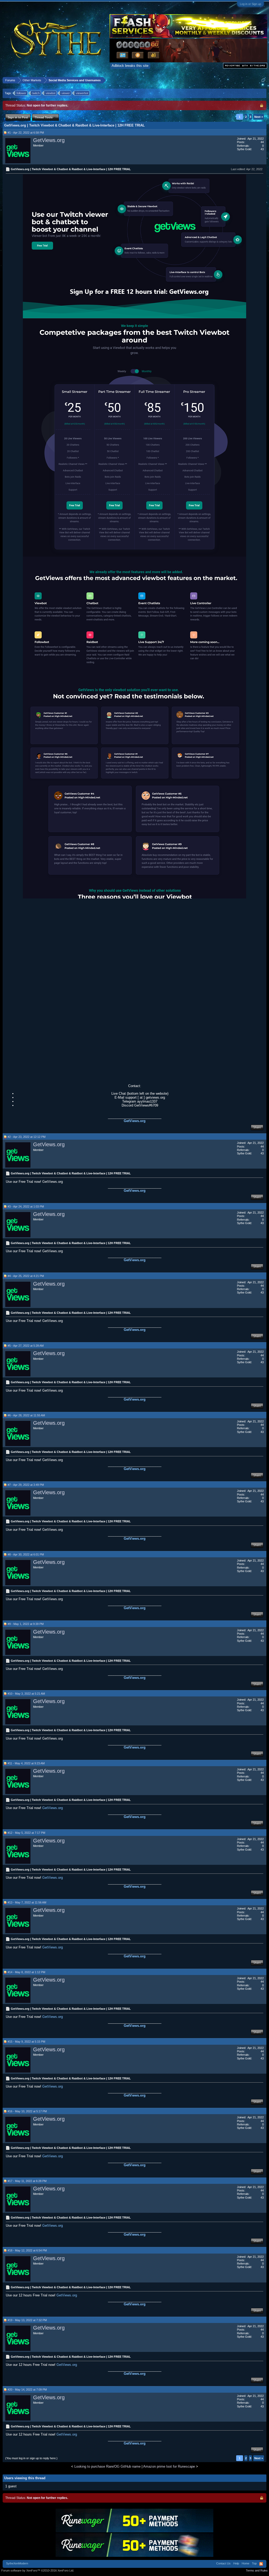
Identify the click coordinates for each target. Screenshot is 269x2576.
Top (254, 2563)
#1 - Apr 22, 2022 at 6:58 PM (26, 133)
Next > (259, 117)
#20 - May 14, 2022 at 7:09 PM (27, 2390)
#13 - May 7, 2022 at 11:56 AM (27, 1902)
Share (257, 1127)
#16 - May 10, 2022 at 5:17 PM (27, 2111)
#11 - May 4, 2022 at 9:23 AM (26, 1763)
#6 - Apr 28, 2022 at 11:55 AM (26, 1415)
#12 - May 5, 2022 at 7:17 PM (26, 1833)
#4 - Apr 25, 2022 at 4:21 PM (26, 1276)
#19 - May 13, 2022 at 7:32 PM (27, 2320)
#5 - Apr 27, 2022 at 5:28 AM (26, 1346)
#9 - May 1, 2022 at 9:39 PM (26, 1624)
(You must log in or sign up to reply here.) (31, 2458)
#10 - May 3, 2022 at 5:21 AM (26, 1694)
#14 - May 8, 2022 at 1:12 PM (26, 1972)
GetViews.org (49, 140)
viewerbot (82, 93)
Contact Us (223, 2563)
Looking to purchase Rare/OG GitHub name (107, 2466)
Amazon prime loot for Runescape (169, 2466)
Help (236, 2563)
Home (245, 2563)
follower (21, 93)
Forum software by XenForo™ (38, 2570)
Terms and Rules (257, 2570)
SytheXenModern (17, 2563)
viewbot (51, 93)
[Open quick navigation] (263, 80)
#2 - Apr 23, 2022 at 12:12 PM (27, 1137)
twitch (36, 93)
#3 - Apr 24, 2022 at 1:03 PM (26, 1206)
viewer (66, 93)
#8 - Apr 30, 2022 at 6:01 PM (26, 1554)
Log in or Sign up (250, 4)
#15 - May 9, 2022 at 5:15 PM (26, 2042)
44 (262, 142)
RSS (261, 2564)
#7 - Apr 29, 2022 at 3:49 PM (26, 1485)
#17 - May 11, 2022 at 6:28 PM (27, 2181)
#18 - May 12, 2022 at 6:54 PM (27, 2250)
